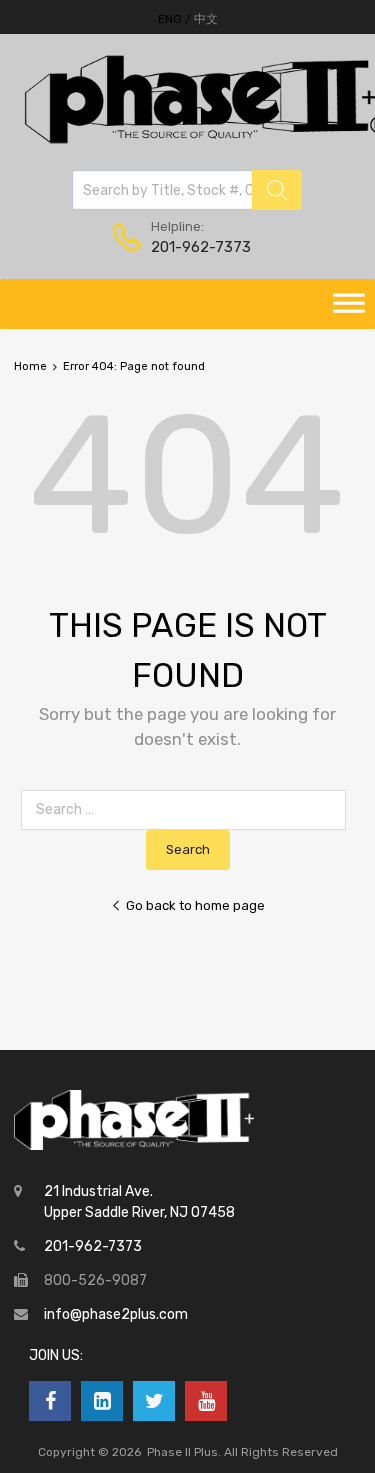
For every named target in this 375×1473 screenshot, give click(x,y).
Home (30, 366)
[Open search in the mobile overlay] (187, 190)
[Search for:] (187, 809)
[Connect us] (50, 1401)
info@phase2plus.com (116, 1314)
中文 (206, 19)
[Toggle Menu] (349, 304)
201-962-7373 (200, 247)
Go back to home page (195, 905)
